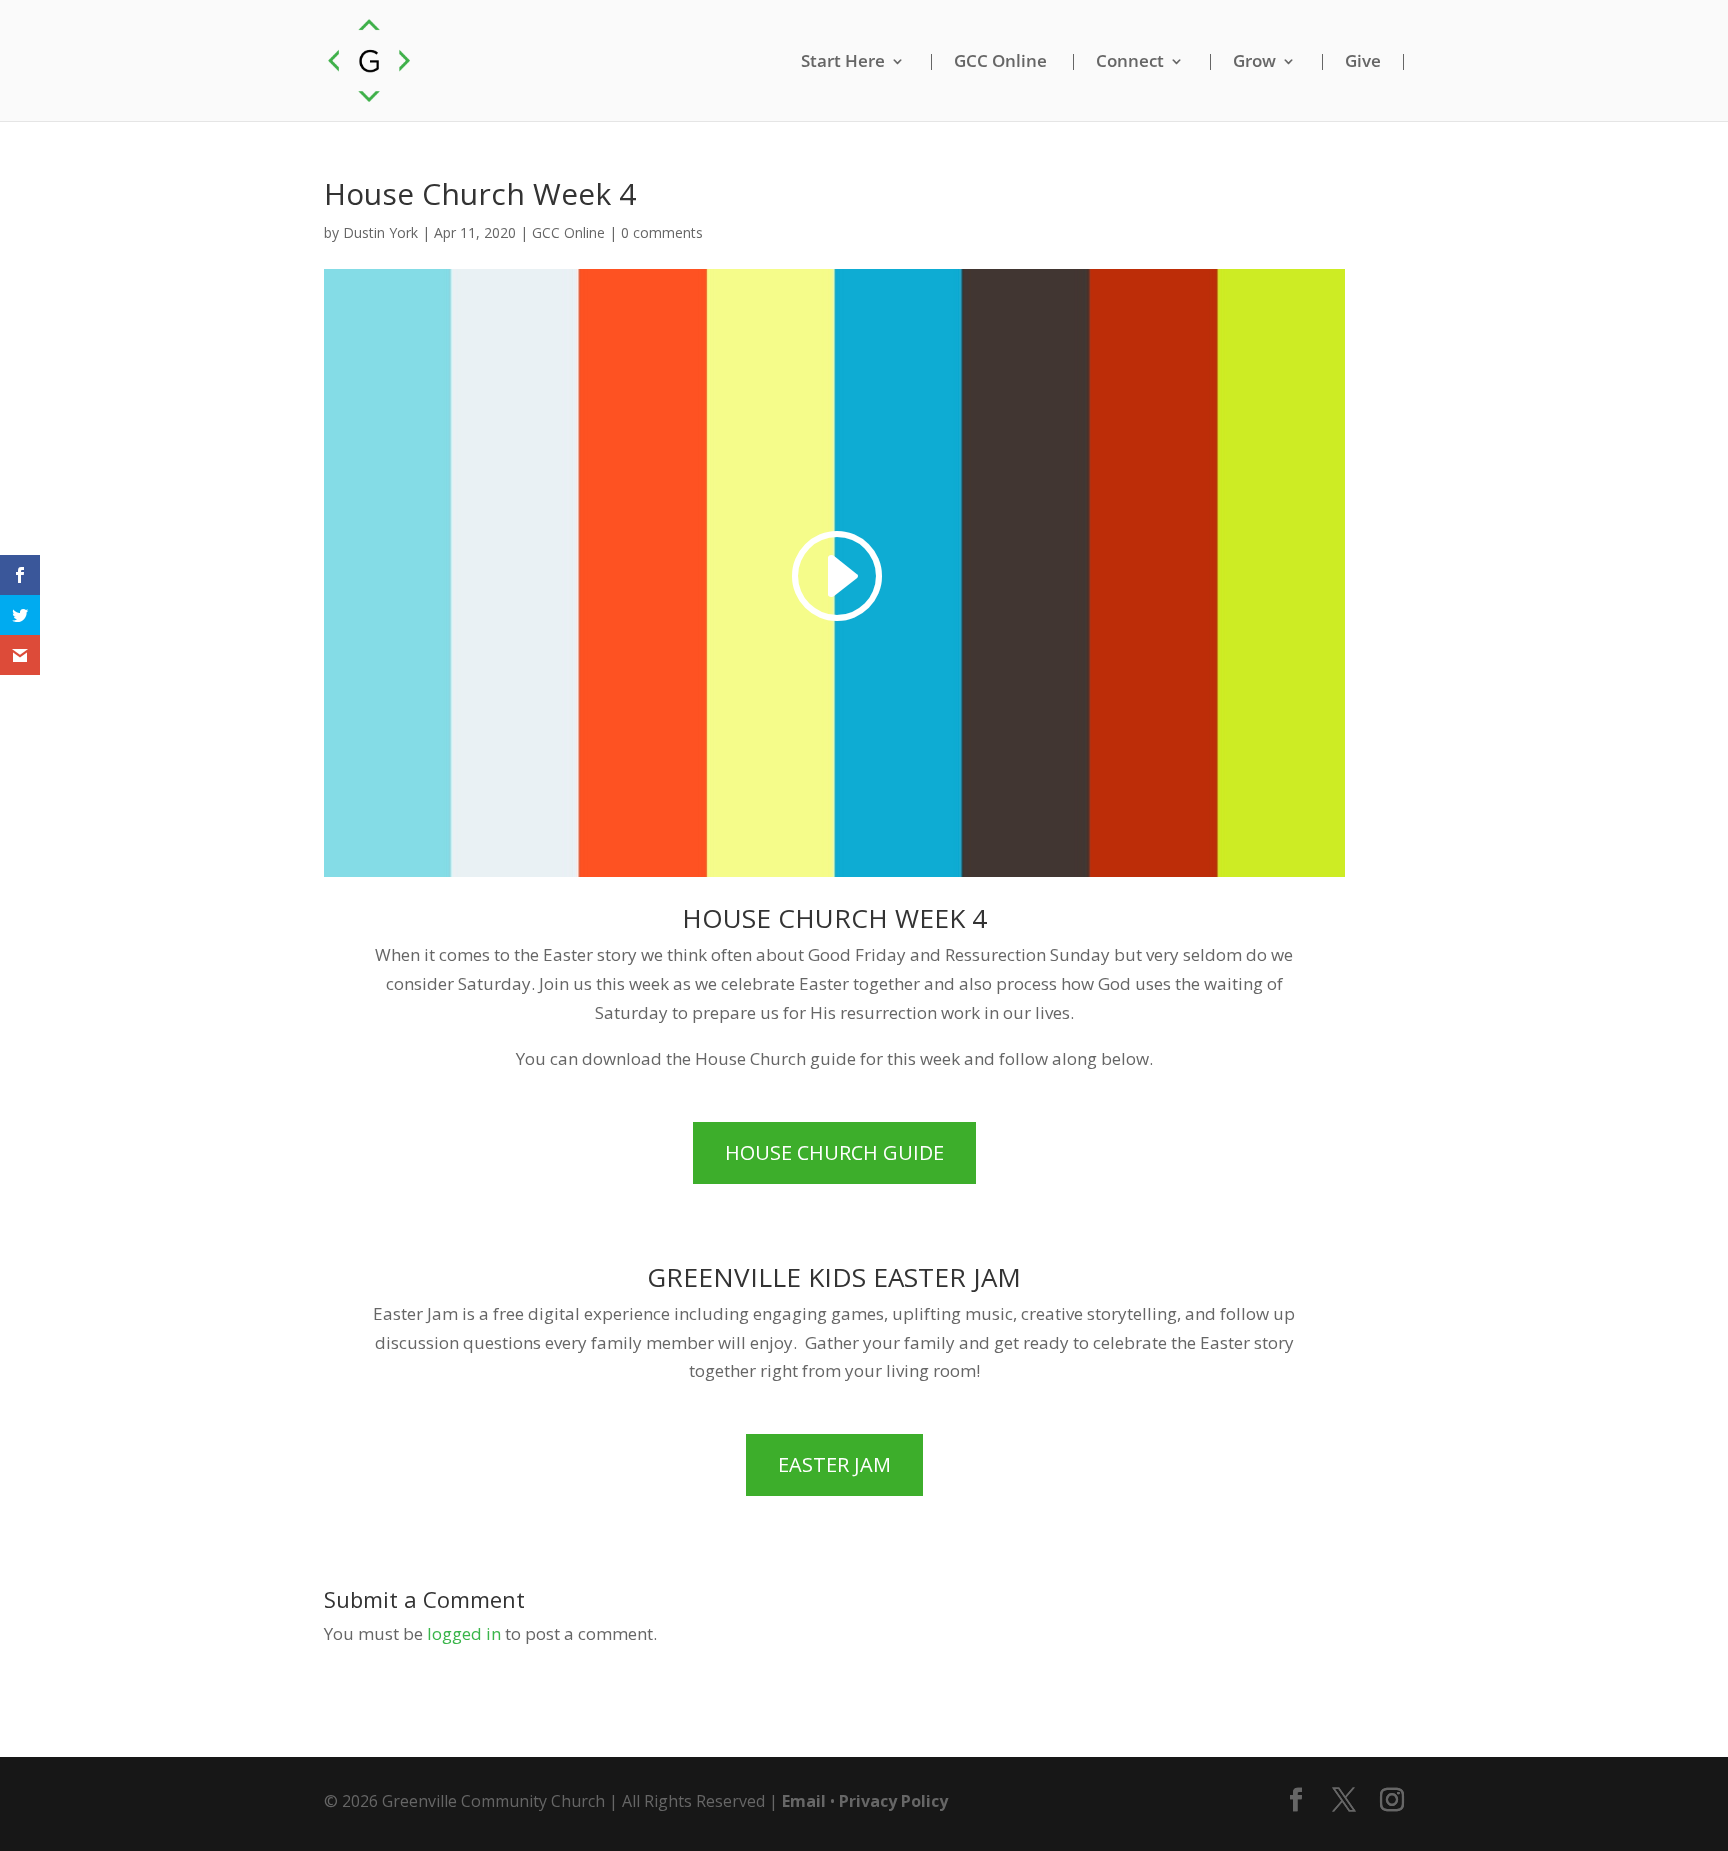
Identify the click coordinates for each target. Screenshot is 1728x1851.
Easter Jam (834, 1464)
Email (804, 1801)
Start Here (843, 62)
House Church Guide (834, 1152)
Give (1363, 62)
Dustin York (380, 232)
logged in (464, 1633)
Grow (1254, 62)
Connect (1130, 62)
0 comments (662, 232)
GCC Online (1000, 62)
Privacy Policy (893, 1801)
